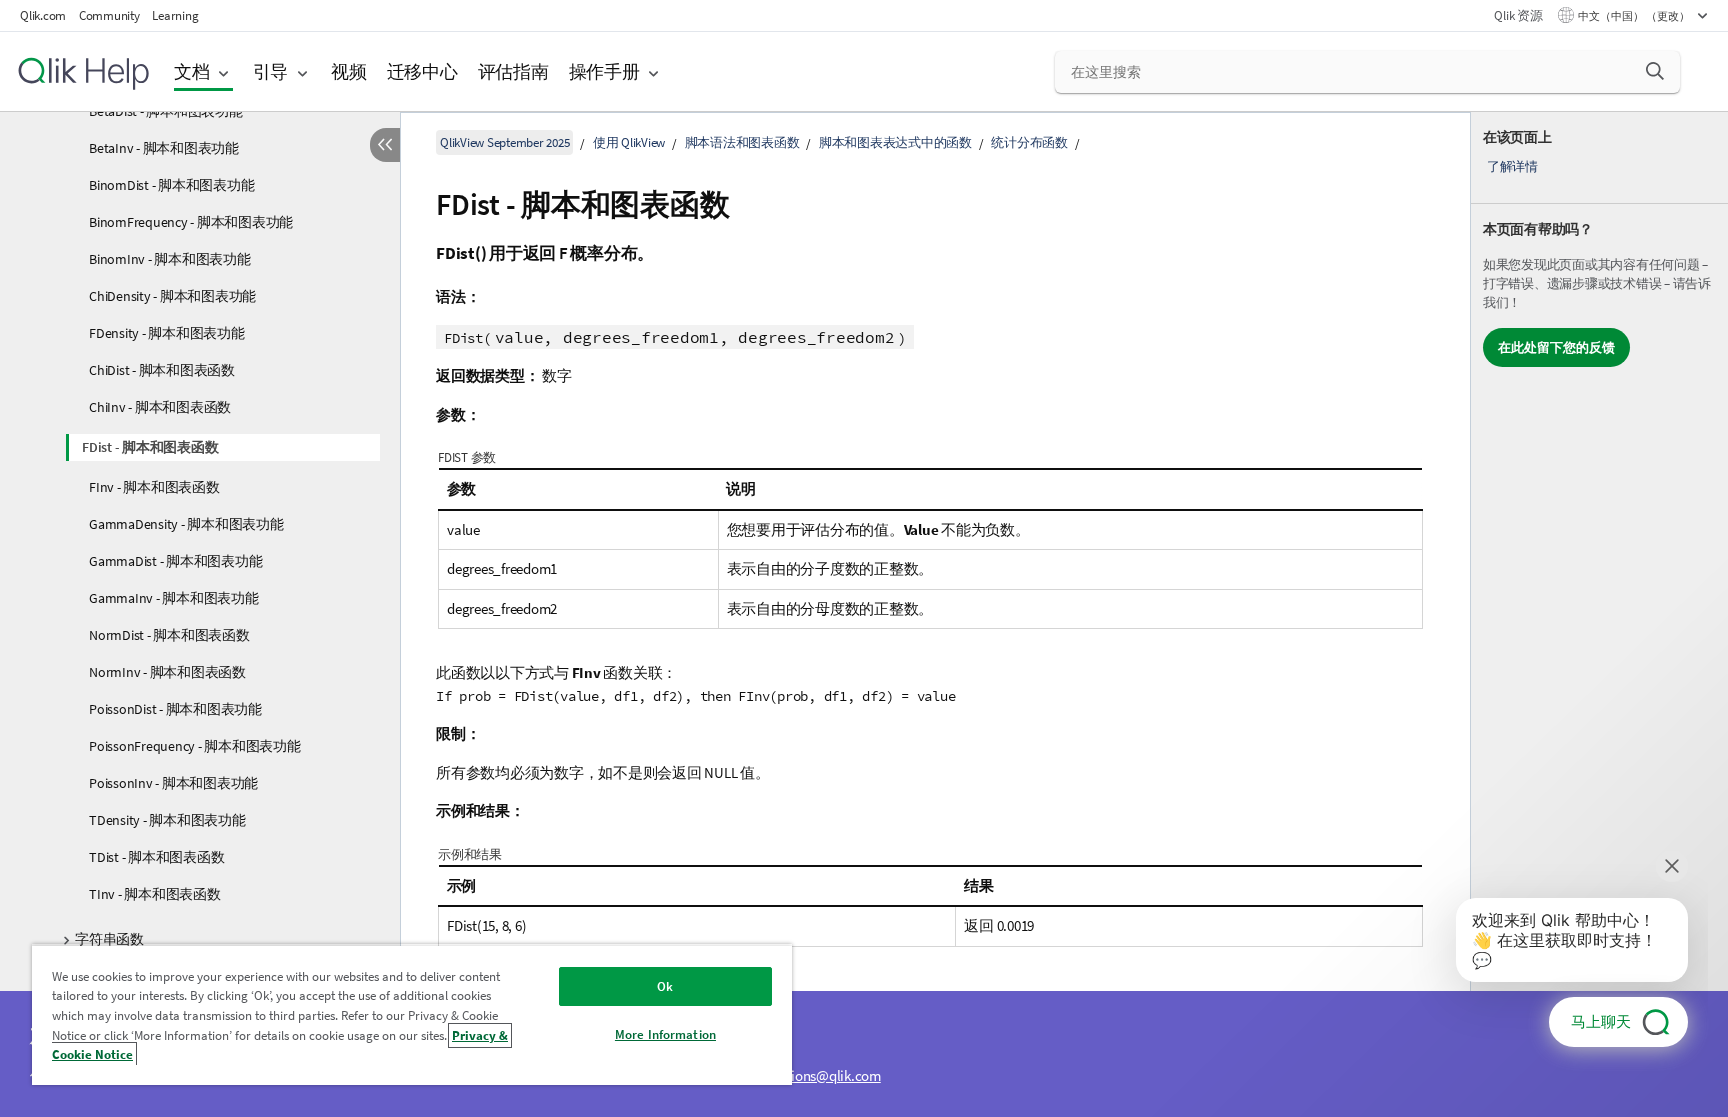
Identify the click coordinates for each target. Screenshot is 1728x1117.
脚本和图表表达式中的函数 (895, 142)
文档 (192, 71)
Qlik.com (43, 15)
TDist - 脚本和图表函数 (156, 857)
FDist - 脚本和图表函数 (150, 447)
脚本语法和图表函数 (742, 142)
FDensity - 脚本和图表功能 (167, 333)
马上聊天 (1601, 1021)
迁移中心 (422, 71)
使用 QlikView (629, 142)
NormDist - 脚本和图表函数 (169, 635)
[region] (412, 1014)
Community (109, 15)
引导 (271, 71)
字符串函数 (109, 939)
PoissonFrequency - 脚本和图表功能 (195, 746)
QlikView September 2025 (504, 142)
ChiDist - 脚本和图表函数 (162, 370)
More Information (665, 1034)
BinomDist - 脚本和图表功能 (171, 185)
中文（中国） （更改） (1635, 16)
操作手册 (604, 71)
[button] (1655, 71)
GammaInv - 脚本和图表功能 (174, 598)
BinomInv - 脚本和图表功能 (170, 259)
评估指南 (513, 71)
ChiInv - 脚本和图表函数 (160, 407)
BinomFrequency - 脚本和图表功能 (191, 222)
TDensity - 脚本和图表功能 (167, 820)
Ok (665, 986)
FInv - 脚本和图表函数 (154, 487)
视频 (349, 71)
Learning (175, 15)
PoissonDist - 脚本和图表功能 (175, 709)
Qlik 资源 (1518, 15)
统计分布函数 (1029, 142)
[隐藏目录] (385, 145)
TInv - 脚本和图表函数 (155, 894)
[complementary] (1599, 614)
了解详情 (1512, 166)
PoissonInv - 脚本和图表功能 (173, 783)
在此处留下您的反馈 (1556, 347)
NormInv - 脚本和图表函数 (167, 672)
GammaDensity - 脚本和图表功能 (186, 524)
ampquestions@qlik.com (806, 1075)
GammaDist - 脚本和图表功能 (175, 561)
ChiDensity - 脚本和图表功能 (172, 296)
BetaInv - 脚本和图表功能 (164, 148)
